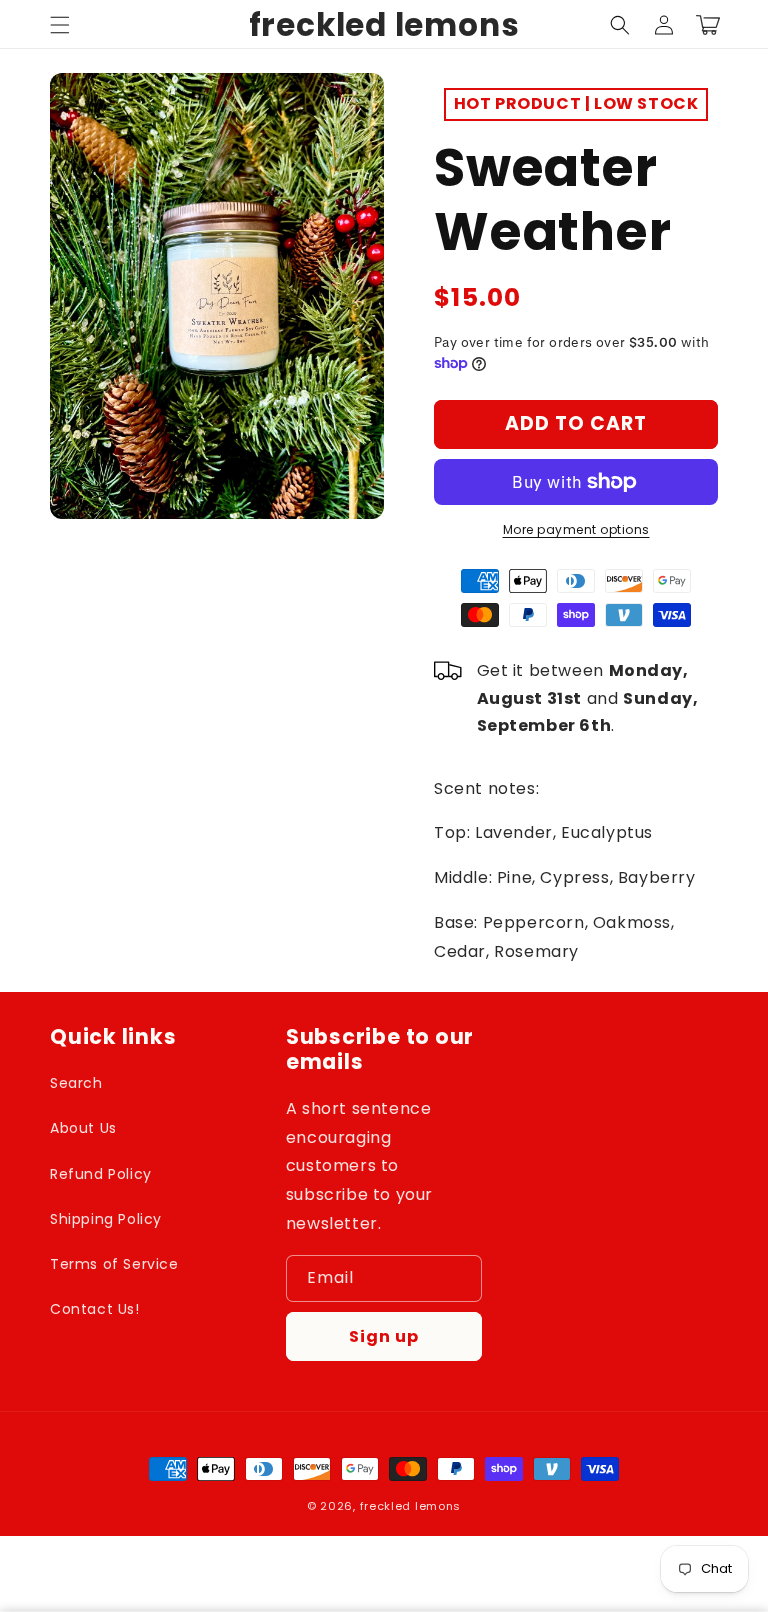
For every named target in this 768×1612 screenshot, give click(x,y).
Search (76, 1083)
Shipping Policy (106, 1219)
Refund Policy (101, 1174)
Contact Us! (95, 1309)
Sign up (384, 1336)
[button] (60, 25)
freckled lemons (411, 1506)
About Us (83, 1128)
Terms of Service (114, 1264)
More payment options (576, 529)
